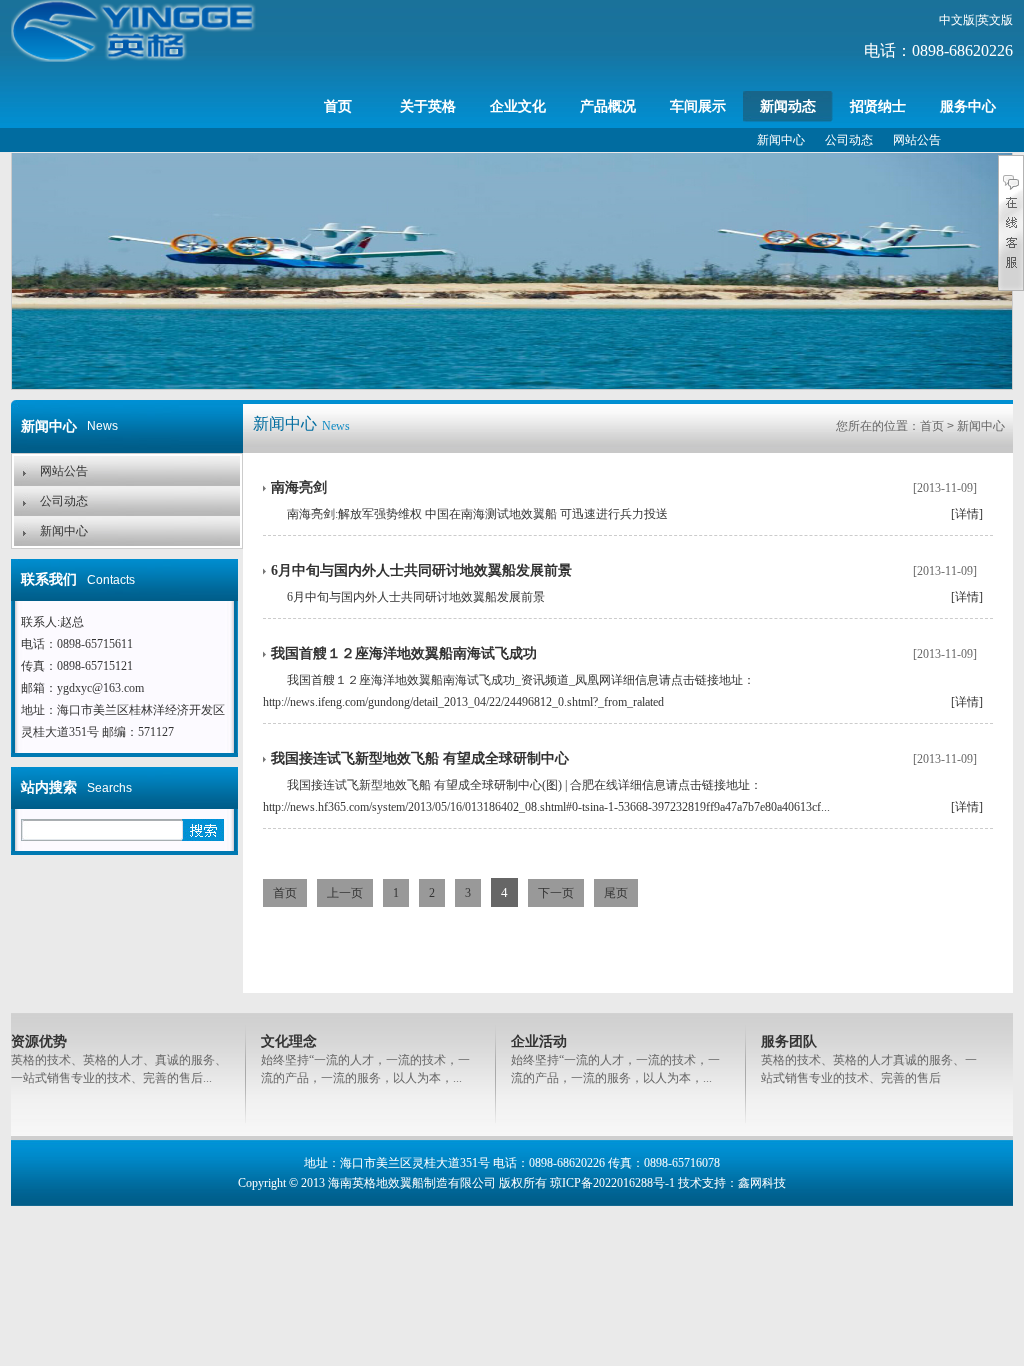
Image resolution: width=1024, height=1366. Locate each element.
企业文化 (518, 106)
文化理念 (289, 1041)
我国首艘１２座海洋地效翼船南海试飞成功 (404, 653)
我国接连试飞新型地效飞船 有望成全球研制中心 (420, 758)
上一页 (345, 893)
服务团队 (789, 1041)
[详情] (967, 514)
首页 (338, 106)
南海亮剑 (299, 487)
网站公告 (917, 140)
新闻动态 (788, 106)
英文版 (995, 20)
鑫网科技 (762, 1183)
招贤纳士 (878, 106)
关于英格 (428, 106)
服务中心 (968, 106)
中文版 (957, 20)
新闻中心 (781, 140)
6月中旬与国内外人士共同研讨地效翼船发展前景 (421, 570)
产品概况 (608, 106)
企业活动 (539, 1041)
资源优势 (39, 1041)
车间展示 (698, 106)
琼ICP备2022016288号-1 (612, 1183)
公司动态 (849, 140)
